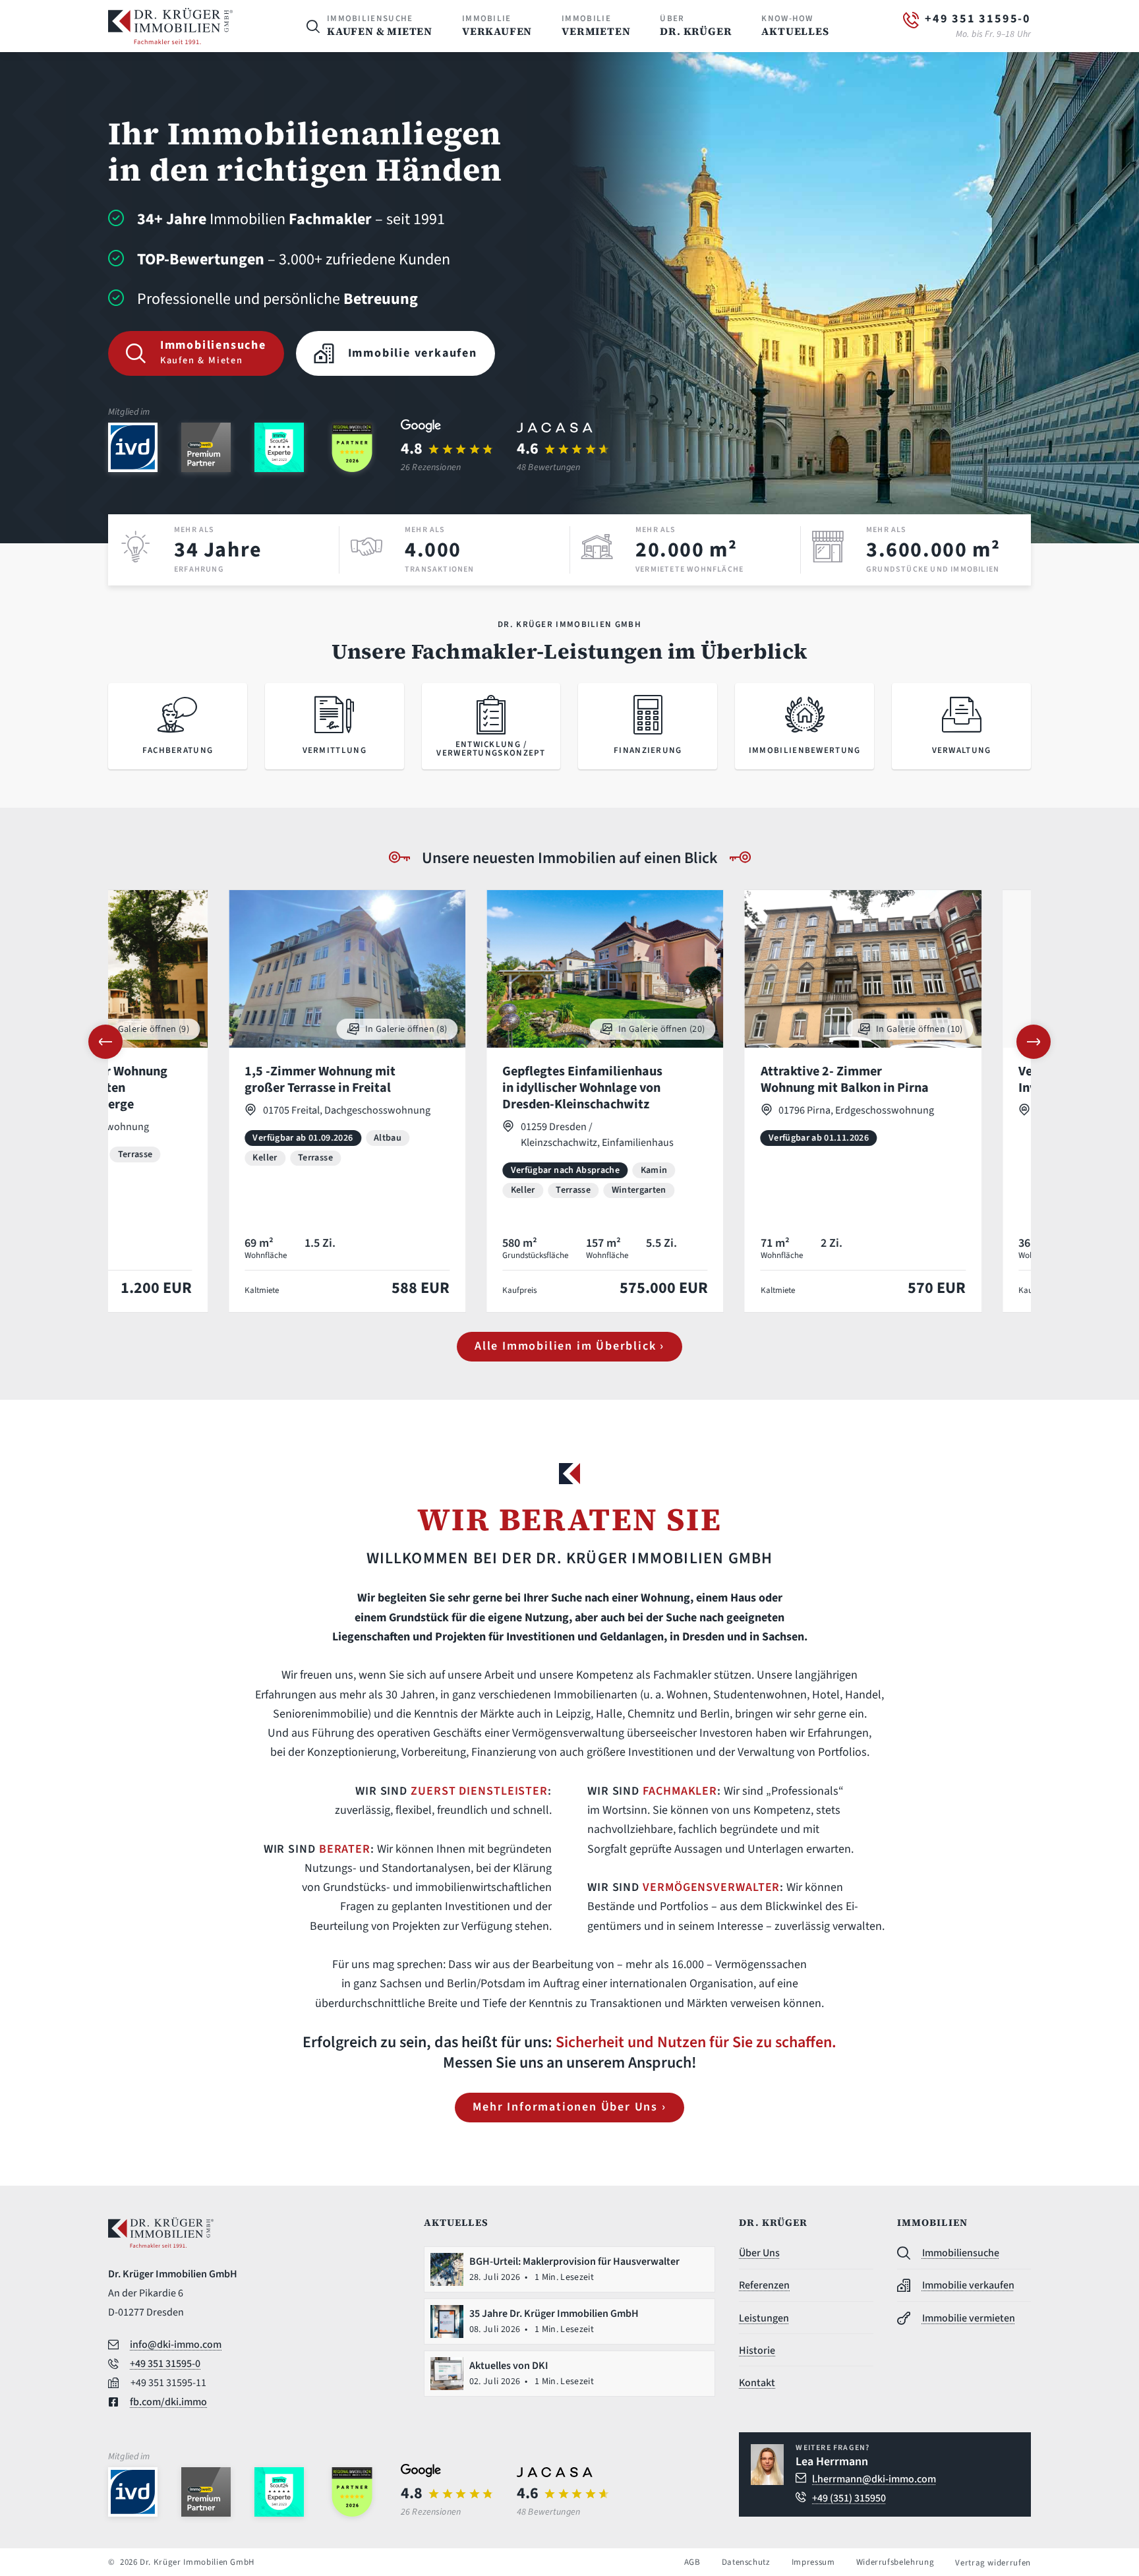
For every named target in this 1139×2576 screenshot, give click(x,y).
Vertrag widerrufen (993, 2563)
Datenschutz (746, 2562)
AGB (692, 2562)
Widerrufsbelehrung (895, 2562)
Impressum (813, 2562)
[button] (105, 1042)
